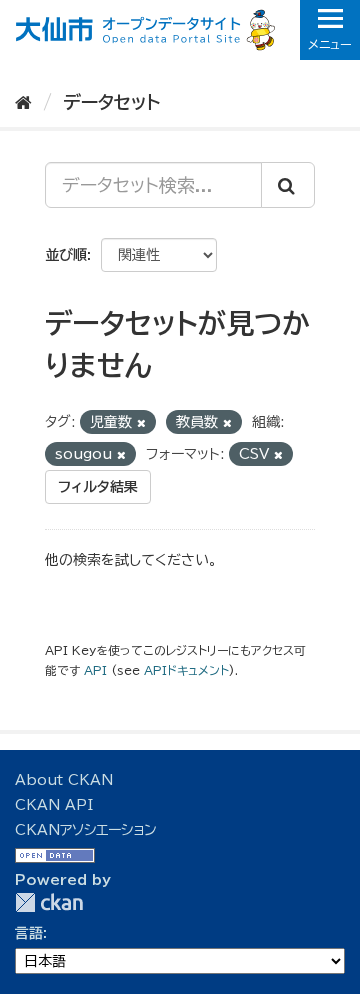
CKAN (49, 902)
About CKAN (64, 780)
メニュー (330, 44)
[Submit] (288, 185)
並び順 (66, 255)
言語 (29, 933)
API (95, 670)
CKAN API (54, 805)
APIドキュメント (186, 670)
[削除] (141, 422)
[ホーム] (23, 102)
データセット (111, 102)
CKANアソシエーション (86, 830)
